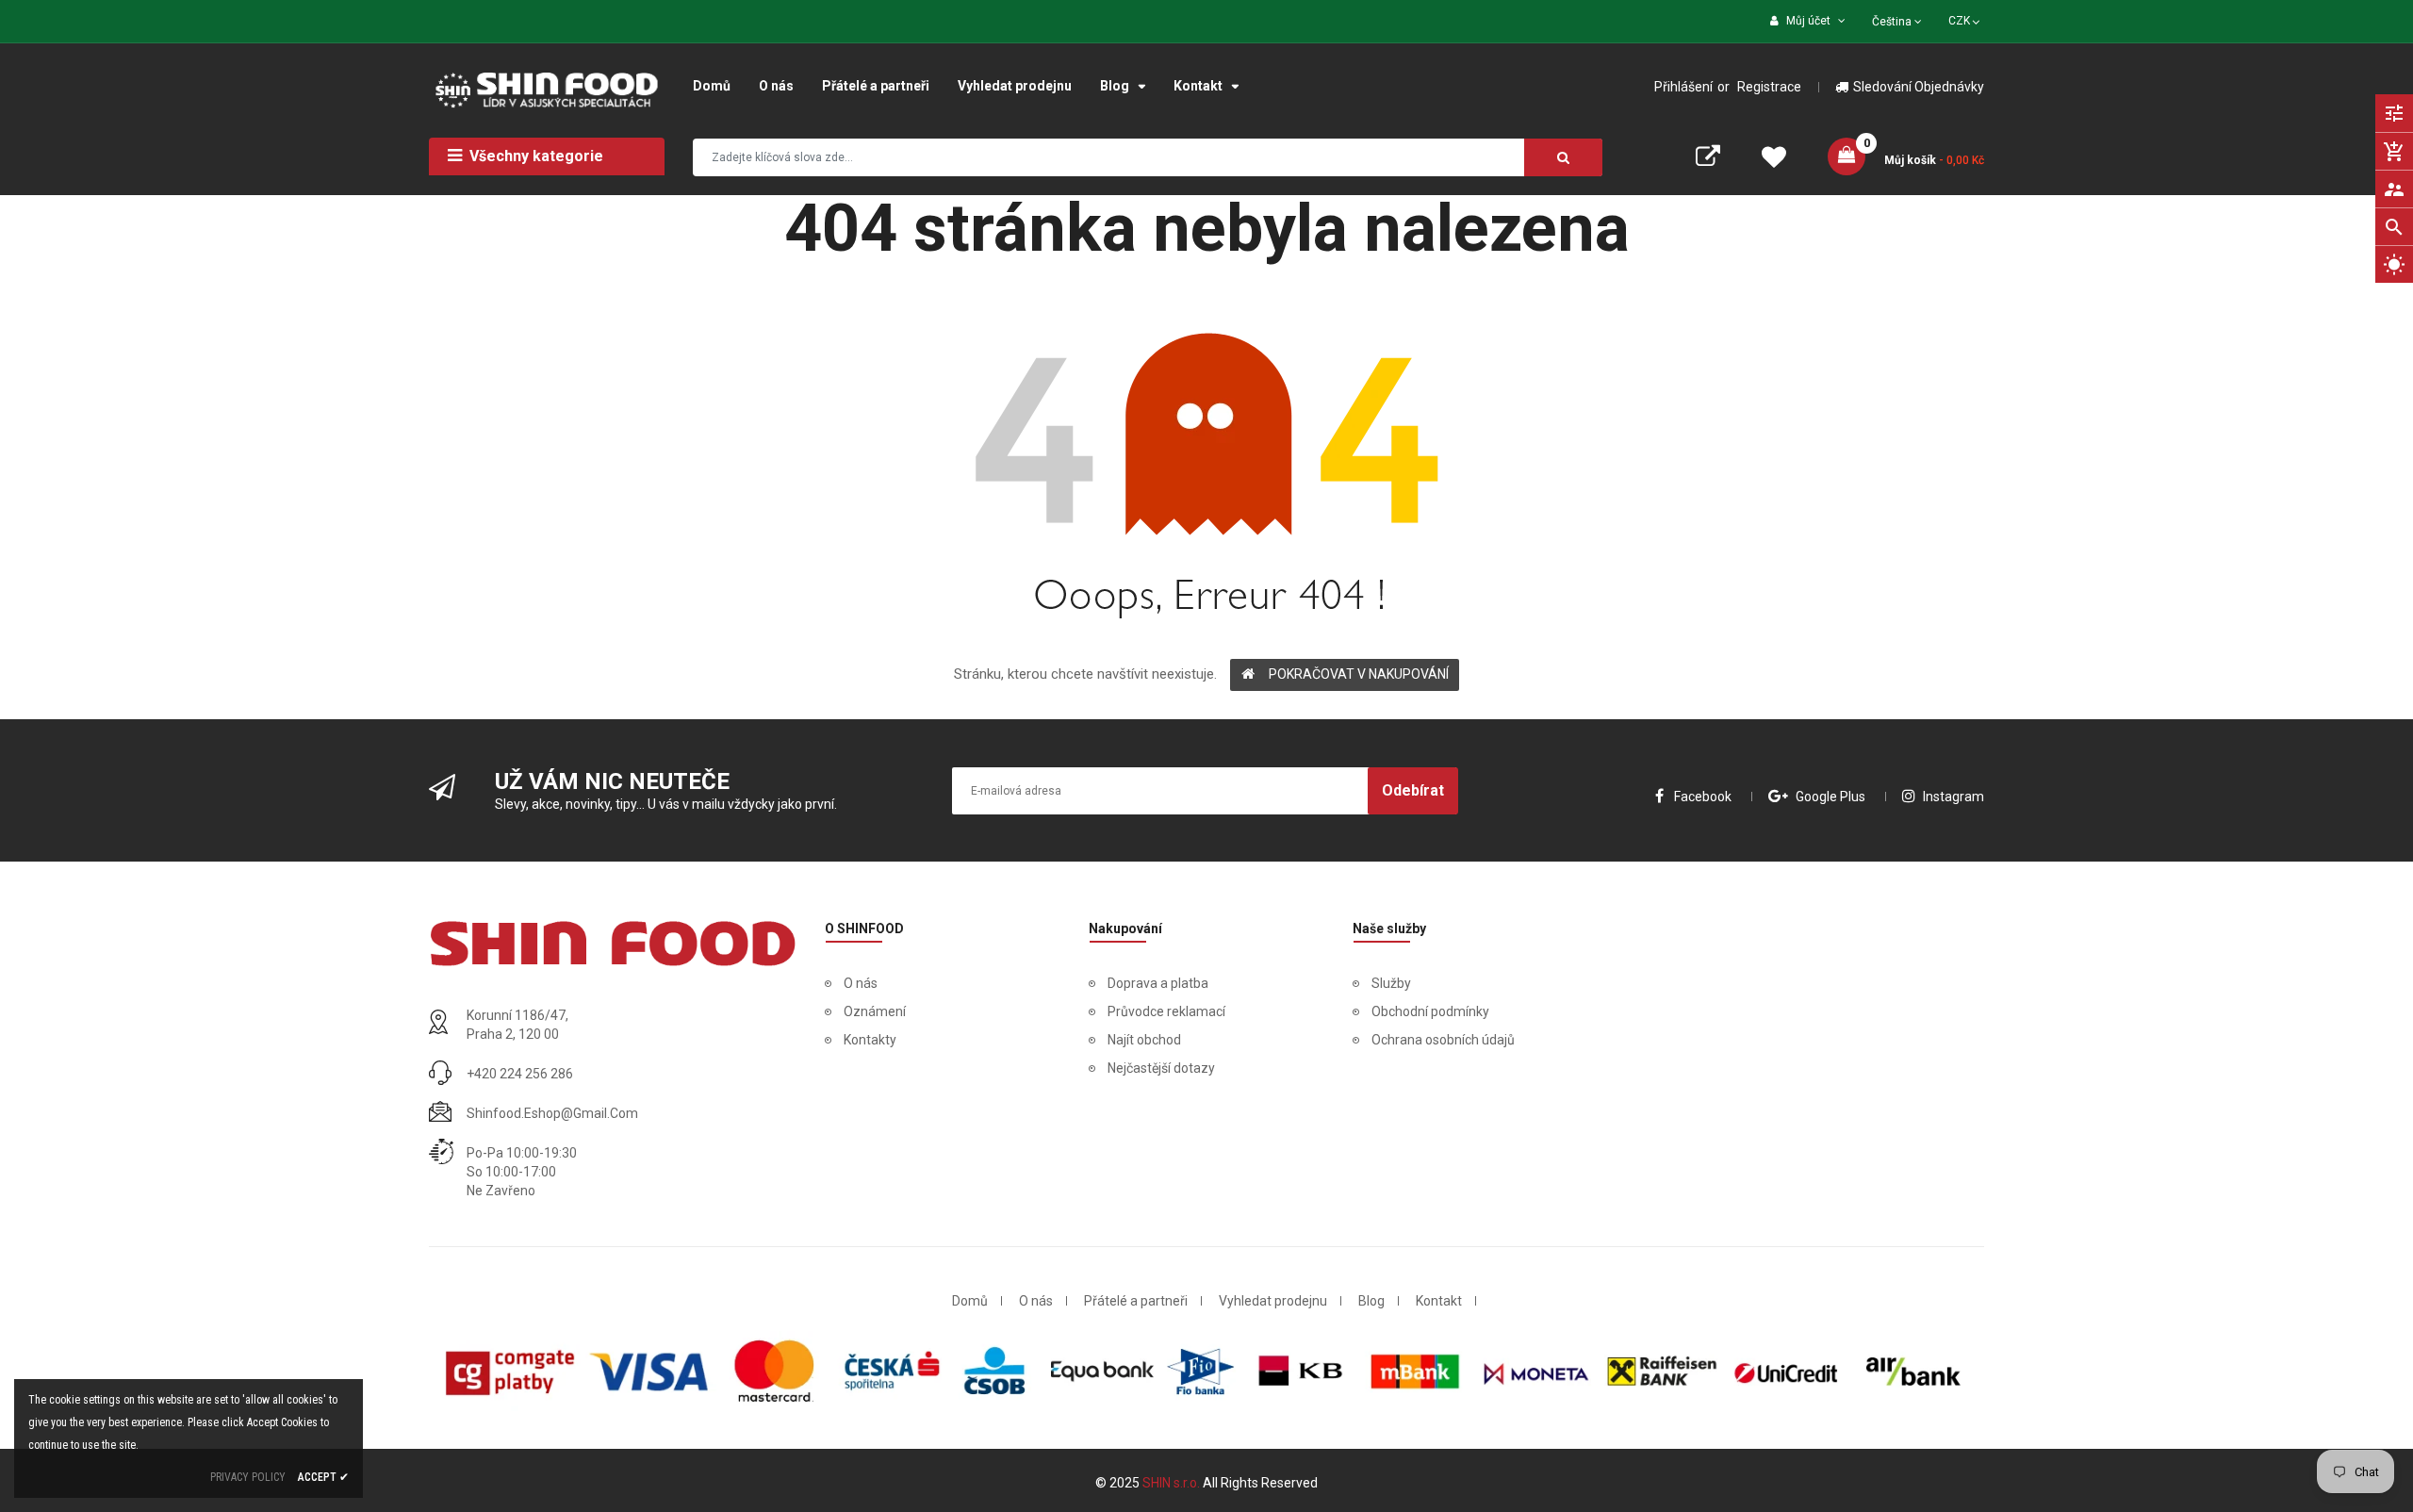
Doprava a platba (1158, 983)
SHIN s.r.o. (1173, 1483)
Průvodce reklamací (1166, 1011)
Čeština (1893, 22)
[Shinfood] (613, 943)
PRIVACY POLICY (248, 1477)
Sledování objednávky (1919, 87)
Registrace (1769, 87)
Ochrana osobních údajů (1443, 1040)
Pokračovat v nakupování (1359, 674)
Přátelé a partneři (1136, 1301)
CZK (1966, 19)
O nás (861, 983)
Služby (1391, 983)
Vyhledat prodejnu (1273, 1301)
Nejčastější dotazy (1161, 1068)
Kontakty (870, 1040)
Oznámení (875, 1011)
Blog (1371, 1301)
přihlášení (1683, 87)
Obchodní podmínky (1430, 1011)
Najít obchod (1144, 1040)
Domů (970, 1301)
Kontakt (1439, 1301)
